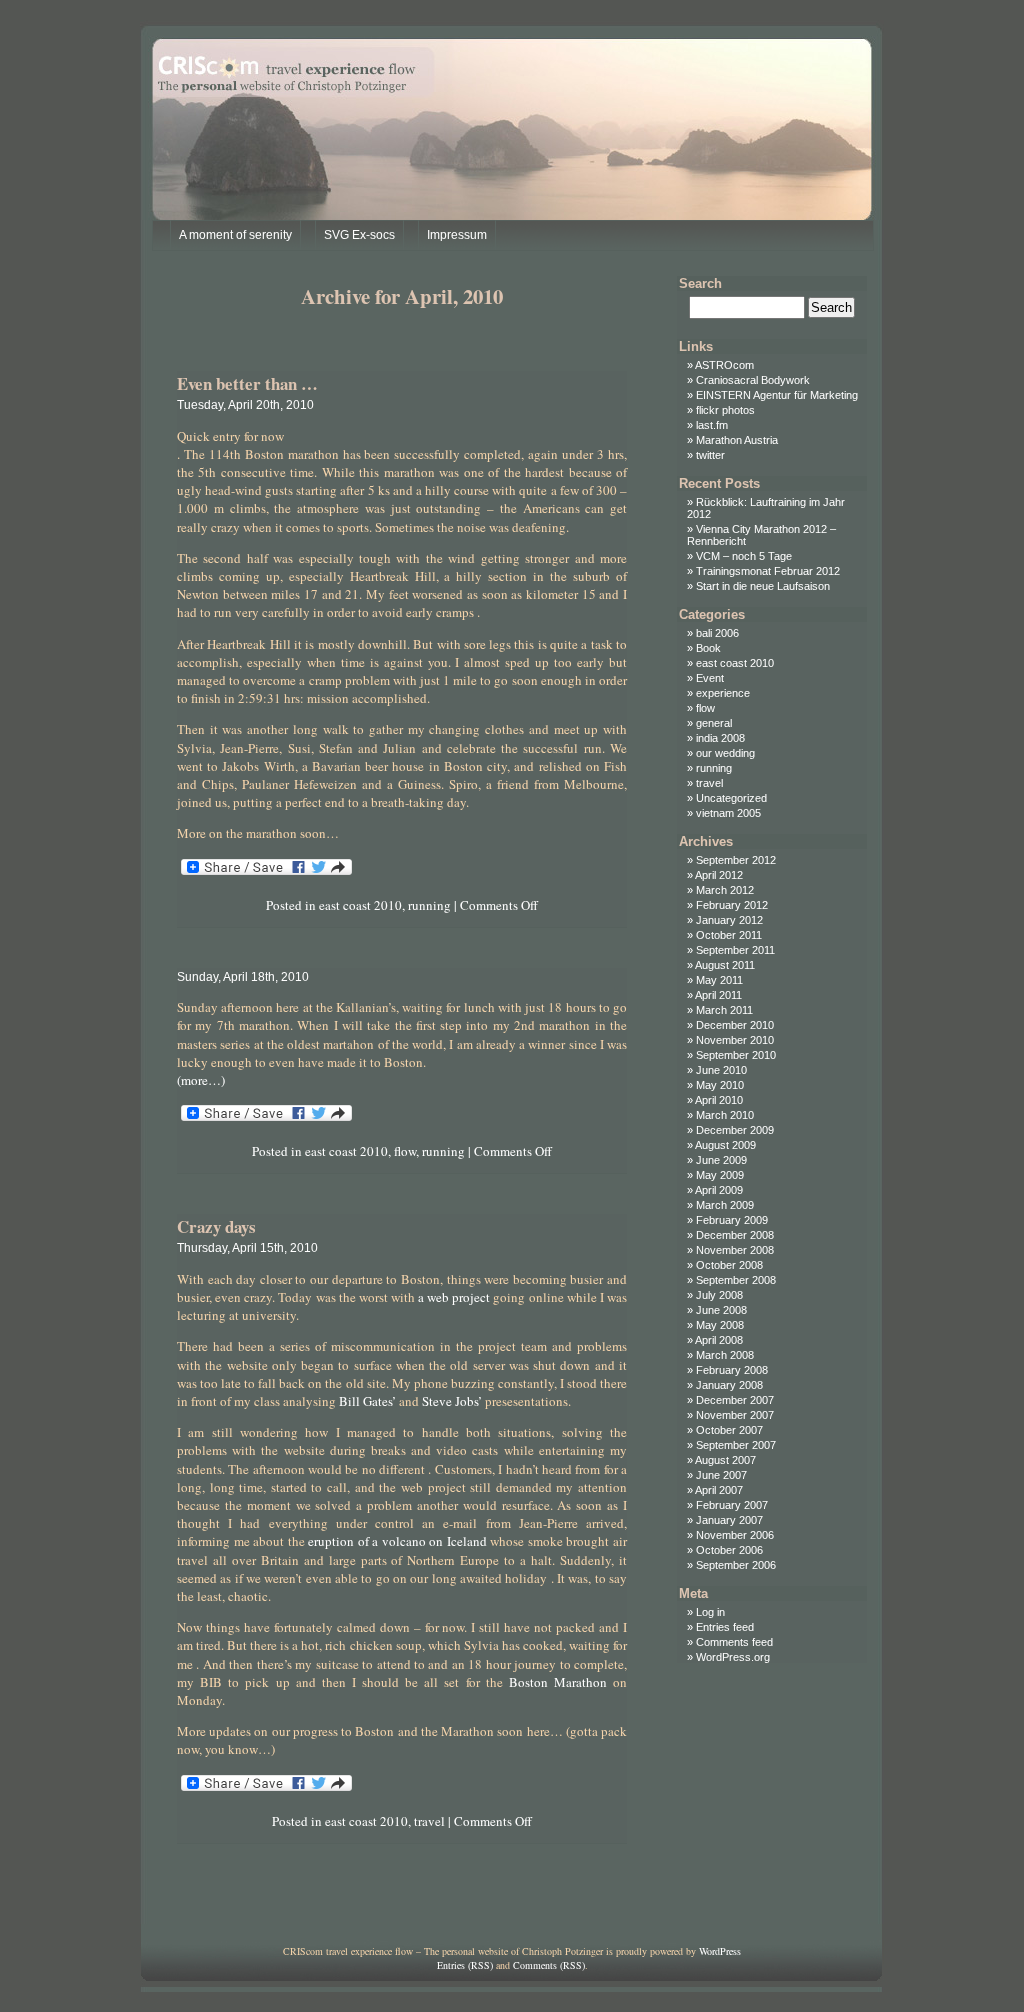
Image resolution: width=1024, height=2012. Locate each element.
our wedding (725, 753)
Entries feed (725, 1627)
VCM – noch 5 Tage (744, 556)
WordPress (720, 1951)
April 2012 (719, 875)
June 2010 (721, 1070)
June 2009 (721, 1160)
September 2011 (735, 950)
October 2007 (729, 1430)
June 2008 (721, 1310)
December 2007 (735, 1400)
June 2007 (721, 1475)
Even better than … (247, 383)
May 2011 (719, 980)
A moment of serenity (235, 235)
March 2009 (725, 1205)
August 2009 (725, 1145)
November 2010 (735, 1040)
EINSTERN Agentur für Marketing (777, 395)
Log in (710, 1612)
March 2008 (725, 1355)
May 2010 (720, 1085)
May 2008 (720, 1325)
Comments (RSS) (549, 1965)
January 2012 (729, 920)
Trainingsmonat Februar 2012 (768, 571)
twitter (710, 455)
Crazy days (216, 1226)
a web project (454, 1297)
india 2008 (720, 738)
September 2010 (736, 1055)
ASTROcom (724, 365)
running (429, 905)
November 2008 (735, 1250)
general (714, 723)
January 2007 (729, 1520)
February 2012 (732, 905)
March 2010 (725, 1115)
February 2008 (732, 1370)
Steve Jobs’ (452, 1401)
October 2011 (729, 935)
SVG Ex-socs (359, 235)
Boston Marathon (558, 1682)
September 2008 (736, 1280)
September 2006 (736, 1565)
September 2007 (736, 1445)
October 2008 (729, 1265)
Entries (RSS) (465, 1965)
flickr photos (725, 410)
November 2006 (735, 1535)
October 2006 (729, 1550)
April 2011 (718, 995)
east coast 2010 (360, 905)
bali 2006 (717, 633)
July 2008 (719, 1295)
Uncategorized (731, 798)
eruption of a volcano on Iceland (397, 1541)
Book (708, 648)
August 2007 (725, 1460)
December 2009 (735, 1130)
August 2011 (725, 965)
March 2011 (724, 1010)
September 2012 (736, 860)
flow (405, 1151)
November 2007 (735, 1415)
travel (429, 1821)
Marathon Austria (737, 440)
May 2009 (720, 1175)
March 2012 (725, 890)
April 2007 (719, 1490)
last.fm (712, 425)
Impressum (457, 235)
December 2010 (735, 1025)
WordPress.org (733, 1657)
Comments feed (734, 1642)
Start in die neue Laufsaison (763, 586)
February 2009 (732, 1220)
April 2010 (719, 1100)
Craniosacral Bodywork (753, 380)
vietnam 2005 (728, 813)
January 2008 (729, 1385)
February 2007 (732, 1505)
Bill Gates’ (367, 1401)
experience (723, 693)
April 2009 (719, 1190)
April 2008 (719, 1340)
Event (710, 678)
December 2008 (735, 1235)
